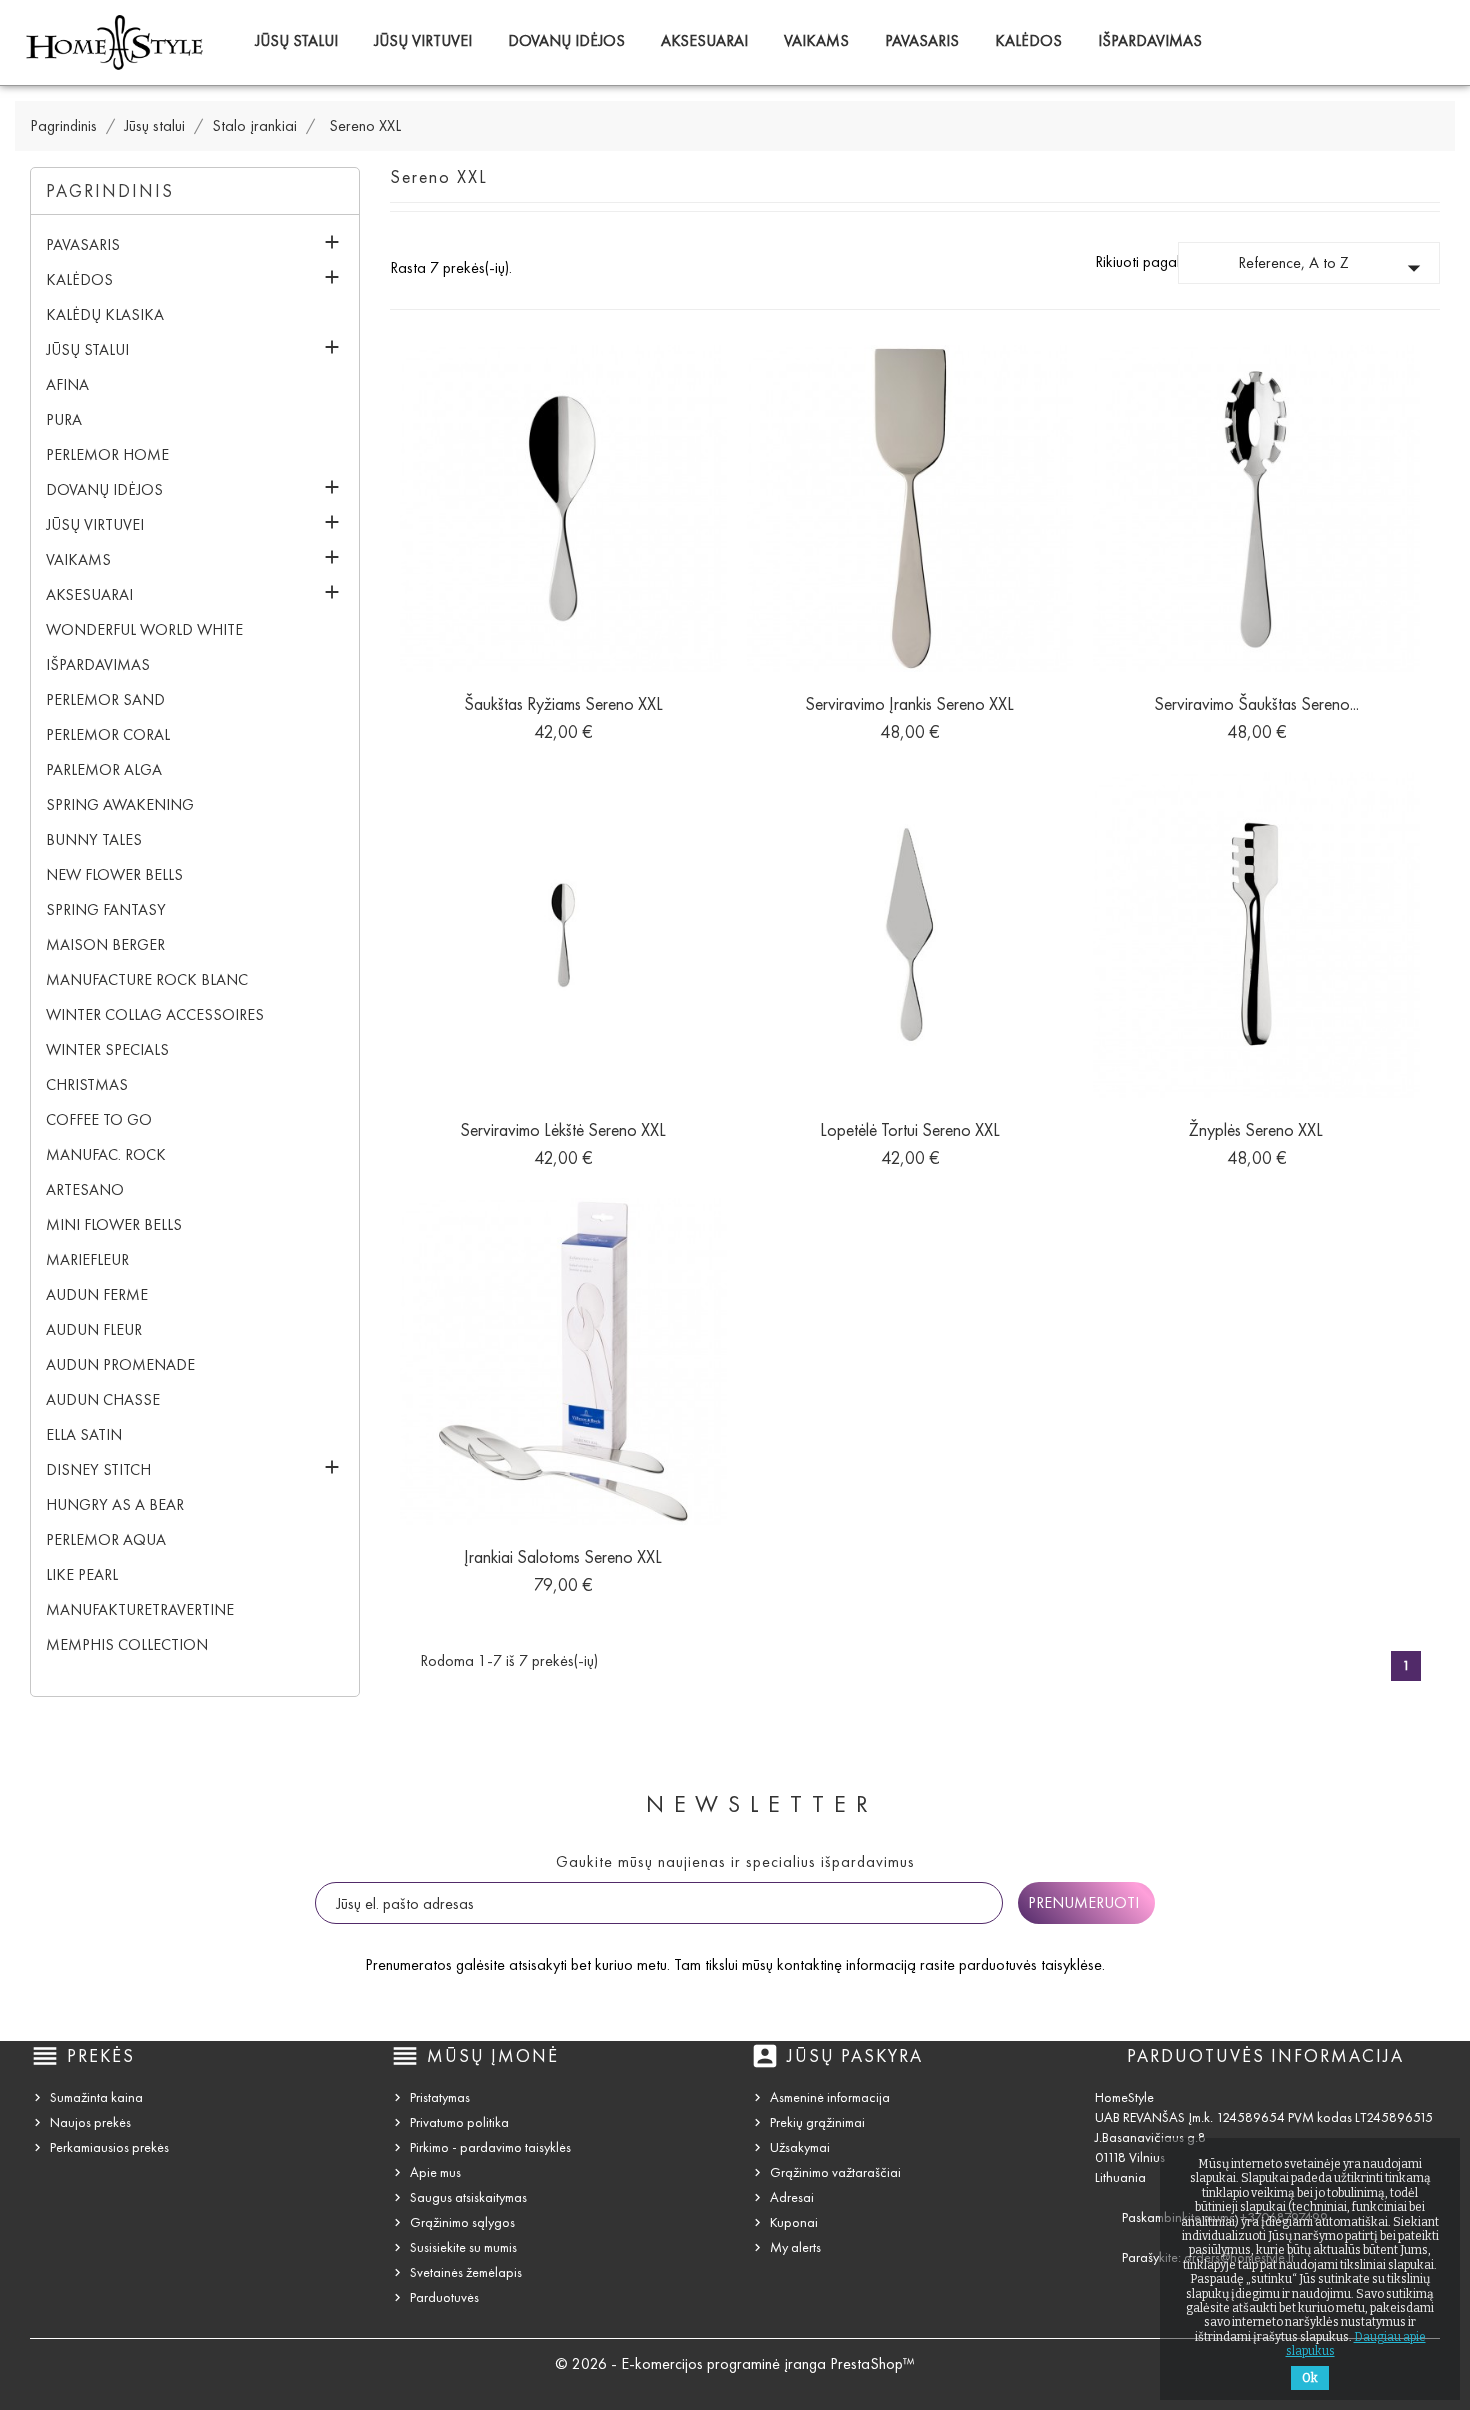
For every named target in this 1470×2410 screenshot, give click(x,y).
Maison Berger (105, 944)
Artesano (85, 1189)
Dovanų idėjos (566, 40)
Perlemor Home (107, 454)
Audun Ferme (97, 1294)
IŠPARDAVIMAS (1150, 40)
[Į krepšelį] (518, 722)
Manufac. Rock (106, 1154)
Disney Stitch (98, 1469)
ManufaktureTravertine (140, 1609)
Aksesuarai (704, 40)
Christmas (87, 1084)
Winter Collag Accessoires (155, 1014)
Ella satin (84, 1434)
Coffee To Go (99, 1119)
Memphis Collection (127, 1644)
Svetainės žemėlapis (466, 2272)
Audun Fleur (94, 1329)
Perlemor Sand (105, 699)
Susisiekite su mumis (463, 2247)
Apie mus (435, 2172)
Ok (1310, 2378)
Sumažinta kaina (96, 2097)
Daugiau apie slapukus (1356, 2344)
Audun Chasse (103, 1399)
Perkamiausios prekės (109, 2147)
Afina (67, 384)
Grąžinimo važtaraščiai (835, 2172)
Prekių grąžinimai (817, 2122)
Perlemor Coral (108, 734)
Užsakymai (800, 2147)
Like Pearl (82, 1574)
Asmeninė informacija (830, 2097)
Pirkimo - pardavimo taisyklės (490, 2147)
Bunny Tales (94, 839)
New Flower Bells (114, 874)
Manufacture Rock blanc (147, 979)
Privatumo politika (459, 2122)
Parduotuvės (444, 2297)
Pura (64, 419)
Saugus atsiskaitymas (468, 2197)
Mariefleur (87, 1259)
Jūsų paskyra (855, 2056)
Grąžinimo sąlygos (462, 2222)
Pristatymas (440, 2097)
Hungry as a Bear (115, 1504)
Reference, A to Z (1333, 268)
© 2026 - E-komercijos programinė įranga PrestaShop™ (735, 2363)
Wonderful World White (144, 629)
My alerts (795, 2247)
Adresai (792, 2197)
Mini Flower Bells (114, 1224)
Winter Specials (107, 1049)
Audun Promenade (120, 1364)
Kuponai (794, 2222)
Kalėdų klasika (105, 314)
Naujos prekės (90, 2122)
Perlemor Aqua (106, 1539)
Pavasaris (922, 40)
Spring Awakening (120, 804)
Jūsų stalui (296, 40)
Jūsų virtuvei (423, 40)
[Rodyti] (563, 722)
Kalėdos (1028, 40)
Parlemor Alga (104, 769)
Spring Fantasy (106, 909)
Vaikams (816, 40)
